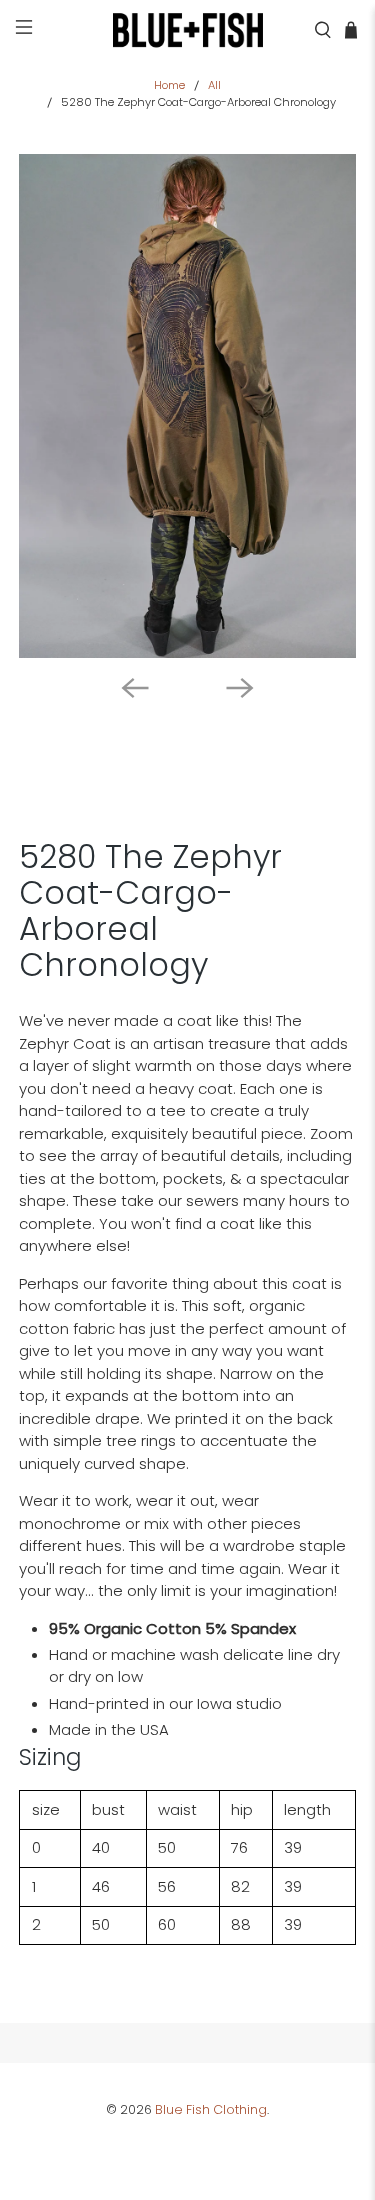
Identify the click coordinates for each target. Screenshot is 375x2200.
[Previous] (135, 688)
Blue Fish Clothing (211, 2109)
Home (169, 85)
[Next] (240, 688)
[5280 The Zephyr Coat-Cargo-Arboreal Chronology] (187, 406)
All (214, 85)
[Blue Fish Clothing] (188, 30)
